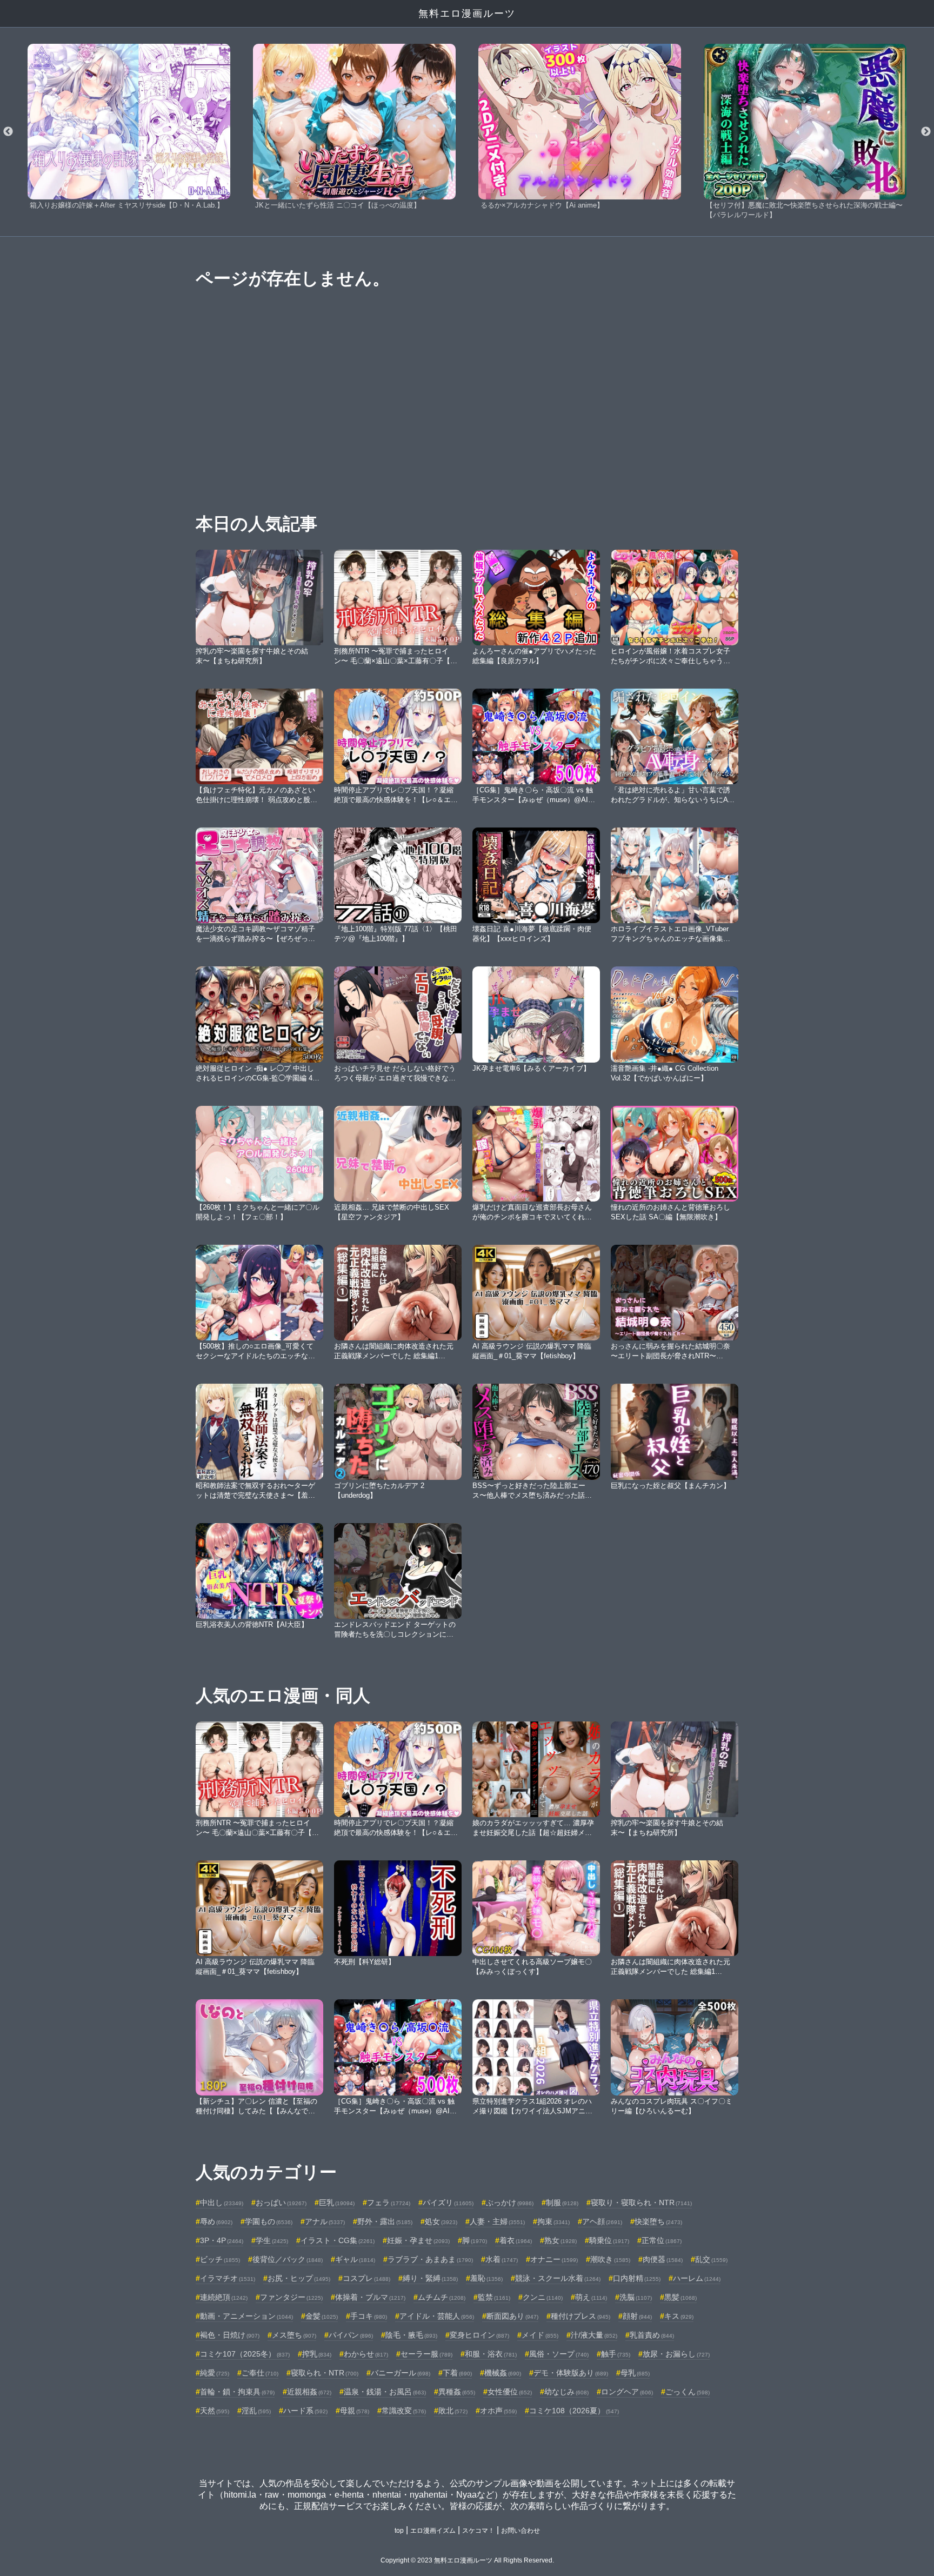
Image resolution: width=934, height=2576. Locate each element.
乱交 (711, 2259)
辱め (216, 2221)
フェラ (389, 2203)
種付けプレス (581, 2316)
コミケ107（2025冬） (245, 2354)
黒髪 (681, 2297)
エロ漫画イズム (433, 2531)
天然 (215, 2411)
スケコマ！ (478, 2531)
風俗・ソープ (559, 2354)
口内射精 (637, 2278)
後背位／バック (288, 2259)
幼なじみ (566, 2392)
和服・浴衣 (491, 2354)
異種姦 (457, 2392)
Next (926, 132)
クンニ (543, 2297)
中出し (222, 2203)
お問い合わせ (521, 2531)
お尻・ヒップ (299, 2278)
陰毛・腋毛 (411, 2335)
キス (679, 2316)
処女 (441, 2221)
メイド (540, 2335)
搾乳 (317, 2354)
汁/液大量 (594, 2335)
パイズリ (448, 2203)
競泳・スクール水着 (558, 2278)
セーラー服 (426, 2354)
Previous (8, 132)
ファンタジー (291, 2297)
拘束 (553, 2221)
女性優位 (510, 2392)
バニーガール (401, 2373)
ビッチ (220, 2259)
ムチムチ (442, 2297)
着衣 (516, 2240)
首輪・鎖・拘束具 (237, 2392)
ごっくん (688, 2392)
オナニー (554, 2259)
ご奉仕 (260, 2373)
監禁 (494, 2297)
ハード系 (305, 2411)
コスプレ (366, 2278)
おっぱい (281, 2203)
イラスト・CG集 (338, 2240)
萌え (591, 2297)
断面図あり (512, 2316)
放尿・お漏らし (676, 2354)
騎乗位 (609, 2240)
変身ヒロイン (479, 2335)
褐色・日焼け (230, 2335)
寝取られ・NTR (325, 2373)
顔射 (637, 2316)
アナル (325, 2221)
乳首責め (652, 2335)
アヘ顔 (602, 2221)
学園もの (269, 2221)
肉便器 (663, 2259)
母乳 (635, 2373)
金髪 (322, 2316)
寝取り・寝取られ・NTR (641, 2203)
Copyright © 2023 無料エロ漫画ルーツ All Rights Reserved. (467, 2560)
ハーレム (697, 2278)
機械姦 (503, 2373)
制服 (562, 2203)
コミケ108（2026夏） (574, 2411)
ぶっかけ (510, 2203)
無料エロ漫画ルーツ (467, 14)
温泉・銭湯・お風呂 (385, 2392)
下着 (457, 2373)
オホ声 (498, 2411)
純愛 (215, 2373)
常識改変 (404, 2411)
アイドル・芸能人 (437, 2316)
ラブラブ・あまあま (430, 2259)
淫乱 (256, 2411)
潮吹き (610, 2259)
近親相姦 (309, 2392)
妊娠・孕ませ (418, 2240)
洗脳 (636, 2297)
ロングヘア (627, 2392)
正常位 (662, 2240)
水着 (502, 2259)
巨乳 (337, 2203)
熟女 (561, 2240)
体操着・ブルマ (370, 2297)
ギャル (355, 2259)
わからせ (366, 2354)
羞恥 (486, 2278)
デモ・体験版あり (571, 2373)
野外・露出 (385, 2221)
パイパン (351, 2335)
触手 (616, 2354)
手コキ (369, 2316)
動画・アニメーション (246, 2316)
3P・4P (222, 2240)
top (399, 2531)
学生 (272, 2240)
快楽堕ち (658, 2221)
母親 (355, 2411)
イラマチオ (228, 2278)
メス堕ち (294, 2335)
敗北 (453, 2411)
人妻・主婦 (497, 2221)
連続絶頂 (224, 2297)
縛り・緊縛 (430, 2278)
